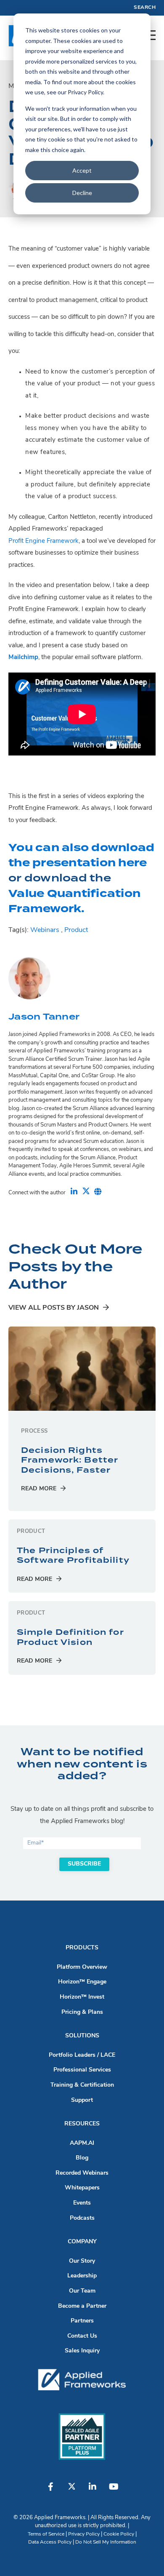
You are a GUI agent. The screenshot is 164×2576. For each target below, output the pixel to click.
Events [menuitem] (82, 2203)
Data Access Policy (50, 2542)
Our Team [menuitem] (82, 2291)
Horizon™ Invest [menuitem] (82, 1997)
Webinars (45, 930)
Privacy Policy (84, 2534)
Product (76, 930)
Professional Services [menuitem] (82, 2070)
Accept (82, 170)
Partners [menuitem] (82, 2321)
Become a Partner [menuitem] (82, 2306)
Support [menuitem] (82, 2100)
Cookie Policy (119, 2534)
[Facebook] (50, 2491)
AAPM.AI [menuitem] (82, 2143)
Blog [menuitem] (82, 2158)
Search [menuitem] (145, 8)
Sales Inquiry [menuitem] (82, 2351)
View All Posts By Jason (54, 1308)
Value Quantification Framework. (74, 901)
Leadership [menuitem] (82, 2276)
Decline (82, 193)
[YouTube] (114, 2491)
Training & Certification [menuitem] (82, 2085)
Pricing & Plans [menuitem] (82, 2012)
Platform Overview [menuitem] (82, 1967)
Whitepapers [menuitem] (82, 2188)
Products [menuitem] (82, 1948)
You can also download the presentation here (81, 855)
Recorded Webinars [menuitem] (82, 2173)
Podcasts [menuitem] (82, 2218)
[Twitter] (86, 1193)
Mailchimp (23, 658)
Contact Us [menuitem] (82, 2336)
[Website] (98, 1193)
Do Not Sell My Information (106, 2542)
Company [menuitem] (82, 2242)
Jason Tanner (44, 1017)
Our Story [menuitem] (82, 2261)
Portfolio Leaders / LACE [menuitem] (82, 2055)
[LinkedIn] (74, 1193)
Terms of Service (46, 2534)
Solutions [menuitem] (82, 2036)
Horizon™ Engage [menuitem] (82, 1982)
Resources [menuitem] (82, 2124)
